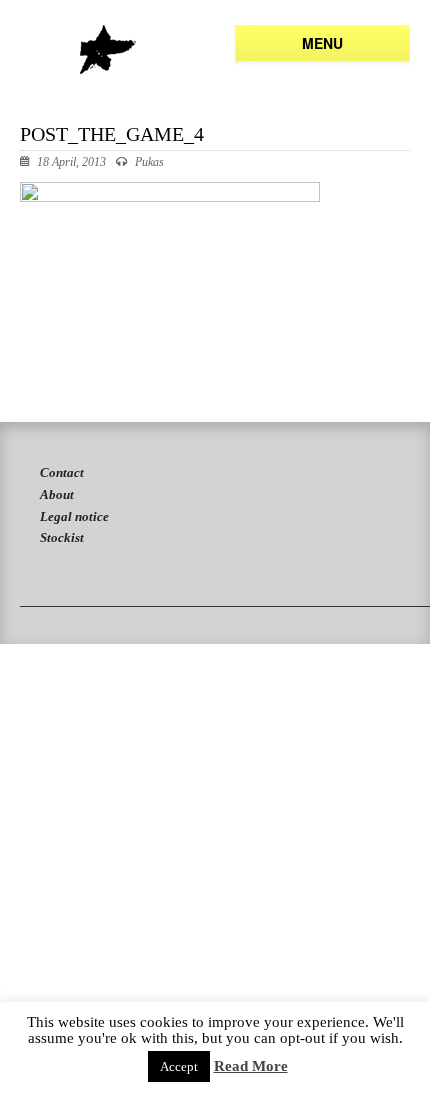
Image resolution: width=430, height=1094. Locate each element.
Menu (322, 43)
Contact (62, 472)
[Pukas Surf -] (107, 49)
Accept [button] (179, 1066)
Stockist (62, 537)
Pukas (149, 162)
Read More (251, 1066)
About (57, 494)
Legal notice (74, 516)
